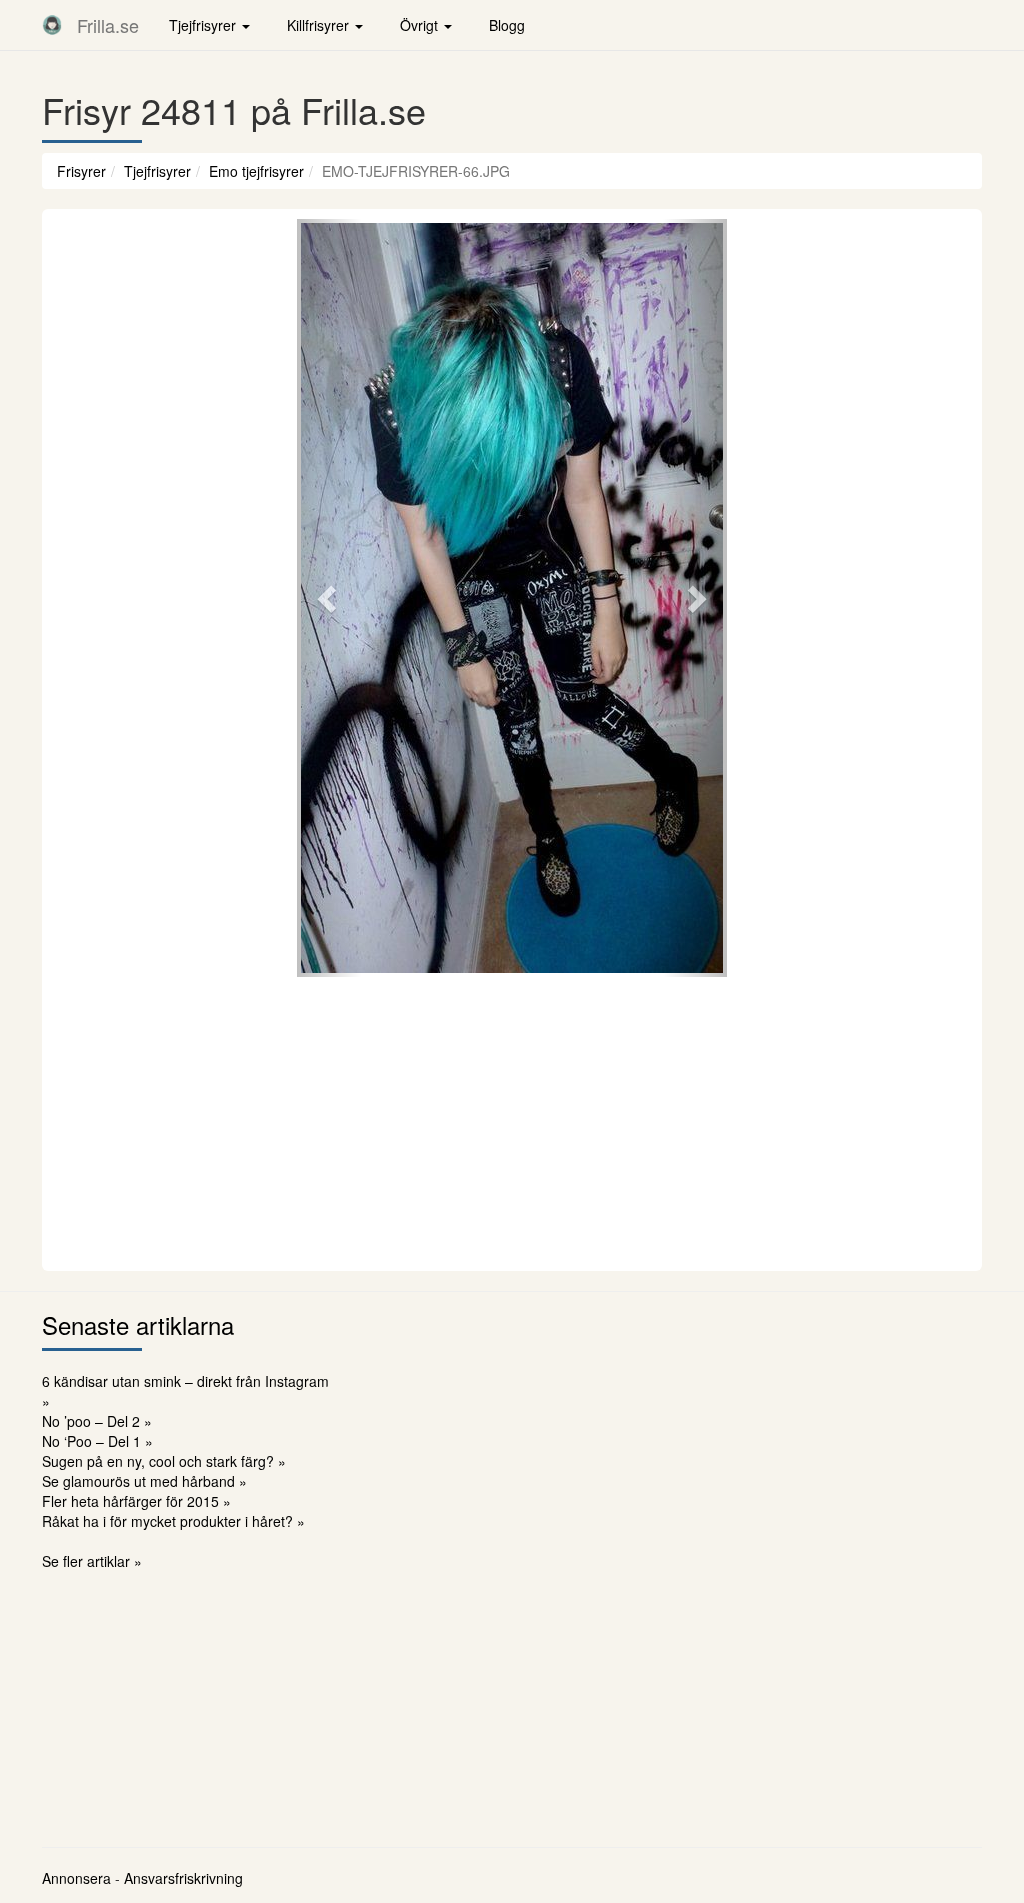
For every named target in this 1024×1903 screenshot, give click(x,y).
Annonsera (76, 1878)
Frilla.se (108, 25)
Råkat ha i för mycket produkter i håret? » (173, 1521)
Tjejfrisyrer (157, 171)
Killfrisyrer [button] (320, 25)
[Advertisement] (512, 1121)
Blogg (507, 25)
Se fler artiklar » (92, 1561)
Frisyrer (81, 171)
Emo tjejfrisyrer (256, 171)
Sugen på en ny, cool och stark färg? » (164, 1461)
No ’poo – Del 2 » (97, 1421)
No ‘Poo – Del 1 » (97, 1441)
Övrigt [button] (421, 25)
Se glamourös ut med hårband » (144, 1481)
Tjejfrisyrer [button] (204, 25)
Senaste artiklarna (138, 1324)
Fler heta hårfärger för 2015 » (136, 1501)
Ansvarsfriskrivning (183, 1878)
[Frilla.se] (52, 25)
